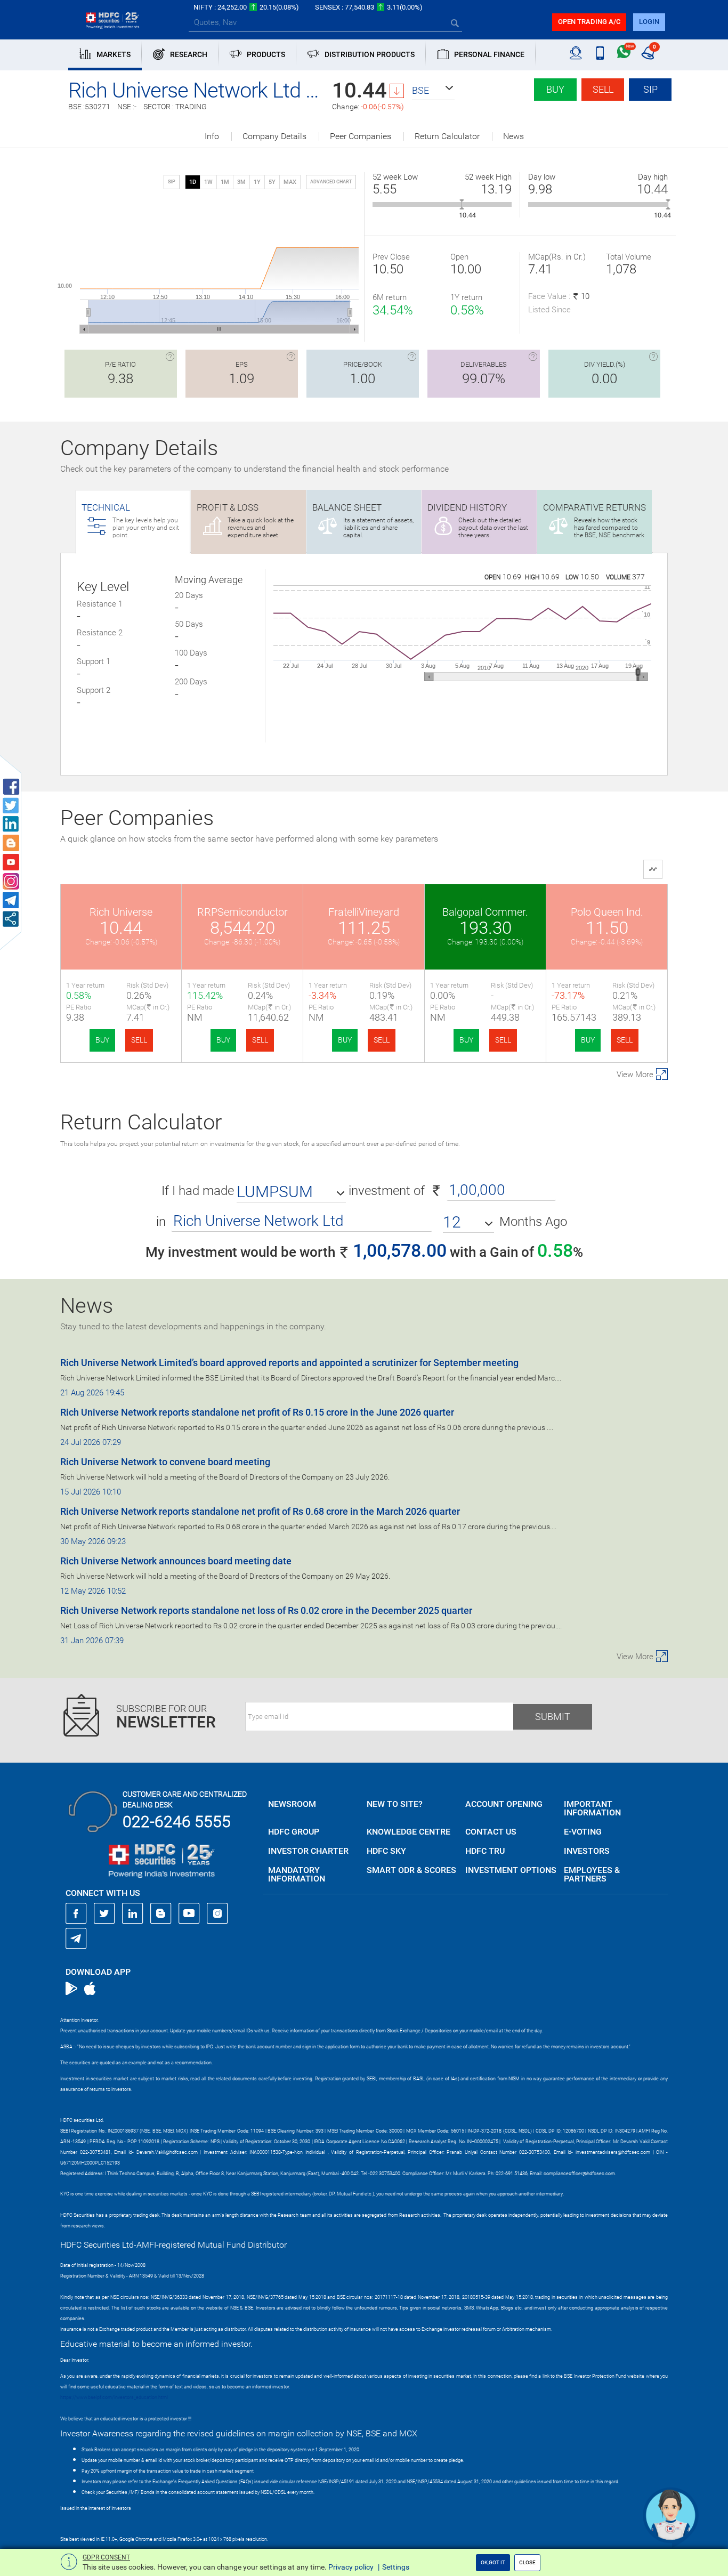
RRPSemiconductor (242, 912)
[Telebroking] (576, 53)
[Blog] (161, 1913)
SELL (139, 1040)
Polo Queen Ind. (607, 912)
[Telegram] (76, 1938)
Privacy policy (351, 2567)
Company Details (274, 136)
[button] (433, 91)
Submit (553, 1717)
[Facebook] (76, 1913)
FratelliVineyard (364, 912)
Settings (396, 2567)
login (649, 22)
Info (212, 136)
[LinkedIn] (133, 1913)
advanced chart (331, 182)
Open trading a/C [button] (589, 22)
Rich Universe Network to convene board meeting (165, 1462)
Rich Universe (121, 912)
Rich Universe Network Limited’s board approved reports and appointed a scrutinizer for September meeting (289, 1363)
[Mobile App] (600, 53)
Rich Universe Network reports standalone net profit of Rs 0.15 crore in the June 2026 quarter (257, 1412)
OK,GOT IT (493, 2562)
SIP (650, 89)
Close (527, 2562)
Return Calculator (447, 136)
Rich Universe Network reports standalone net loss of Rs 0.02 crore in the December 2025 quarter (266, 1610)
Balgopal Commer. (485, 912)
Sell (603, 89)
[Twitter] (104, 1913)
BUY (102, 1040)
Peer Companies (361, 136)
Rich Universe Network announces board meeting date (176, 1561)
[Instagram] (217, 1913)
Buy (555, 89)
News (513, 136)
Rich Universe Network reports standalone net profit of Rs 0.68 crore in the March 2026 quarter (260, 1511)
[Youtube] (189, 1913)
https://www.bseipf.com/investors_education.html (114, 2397)
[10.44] (462, 204)
